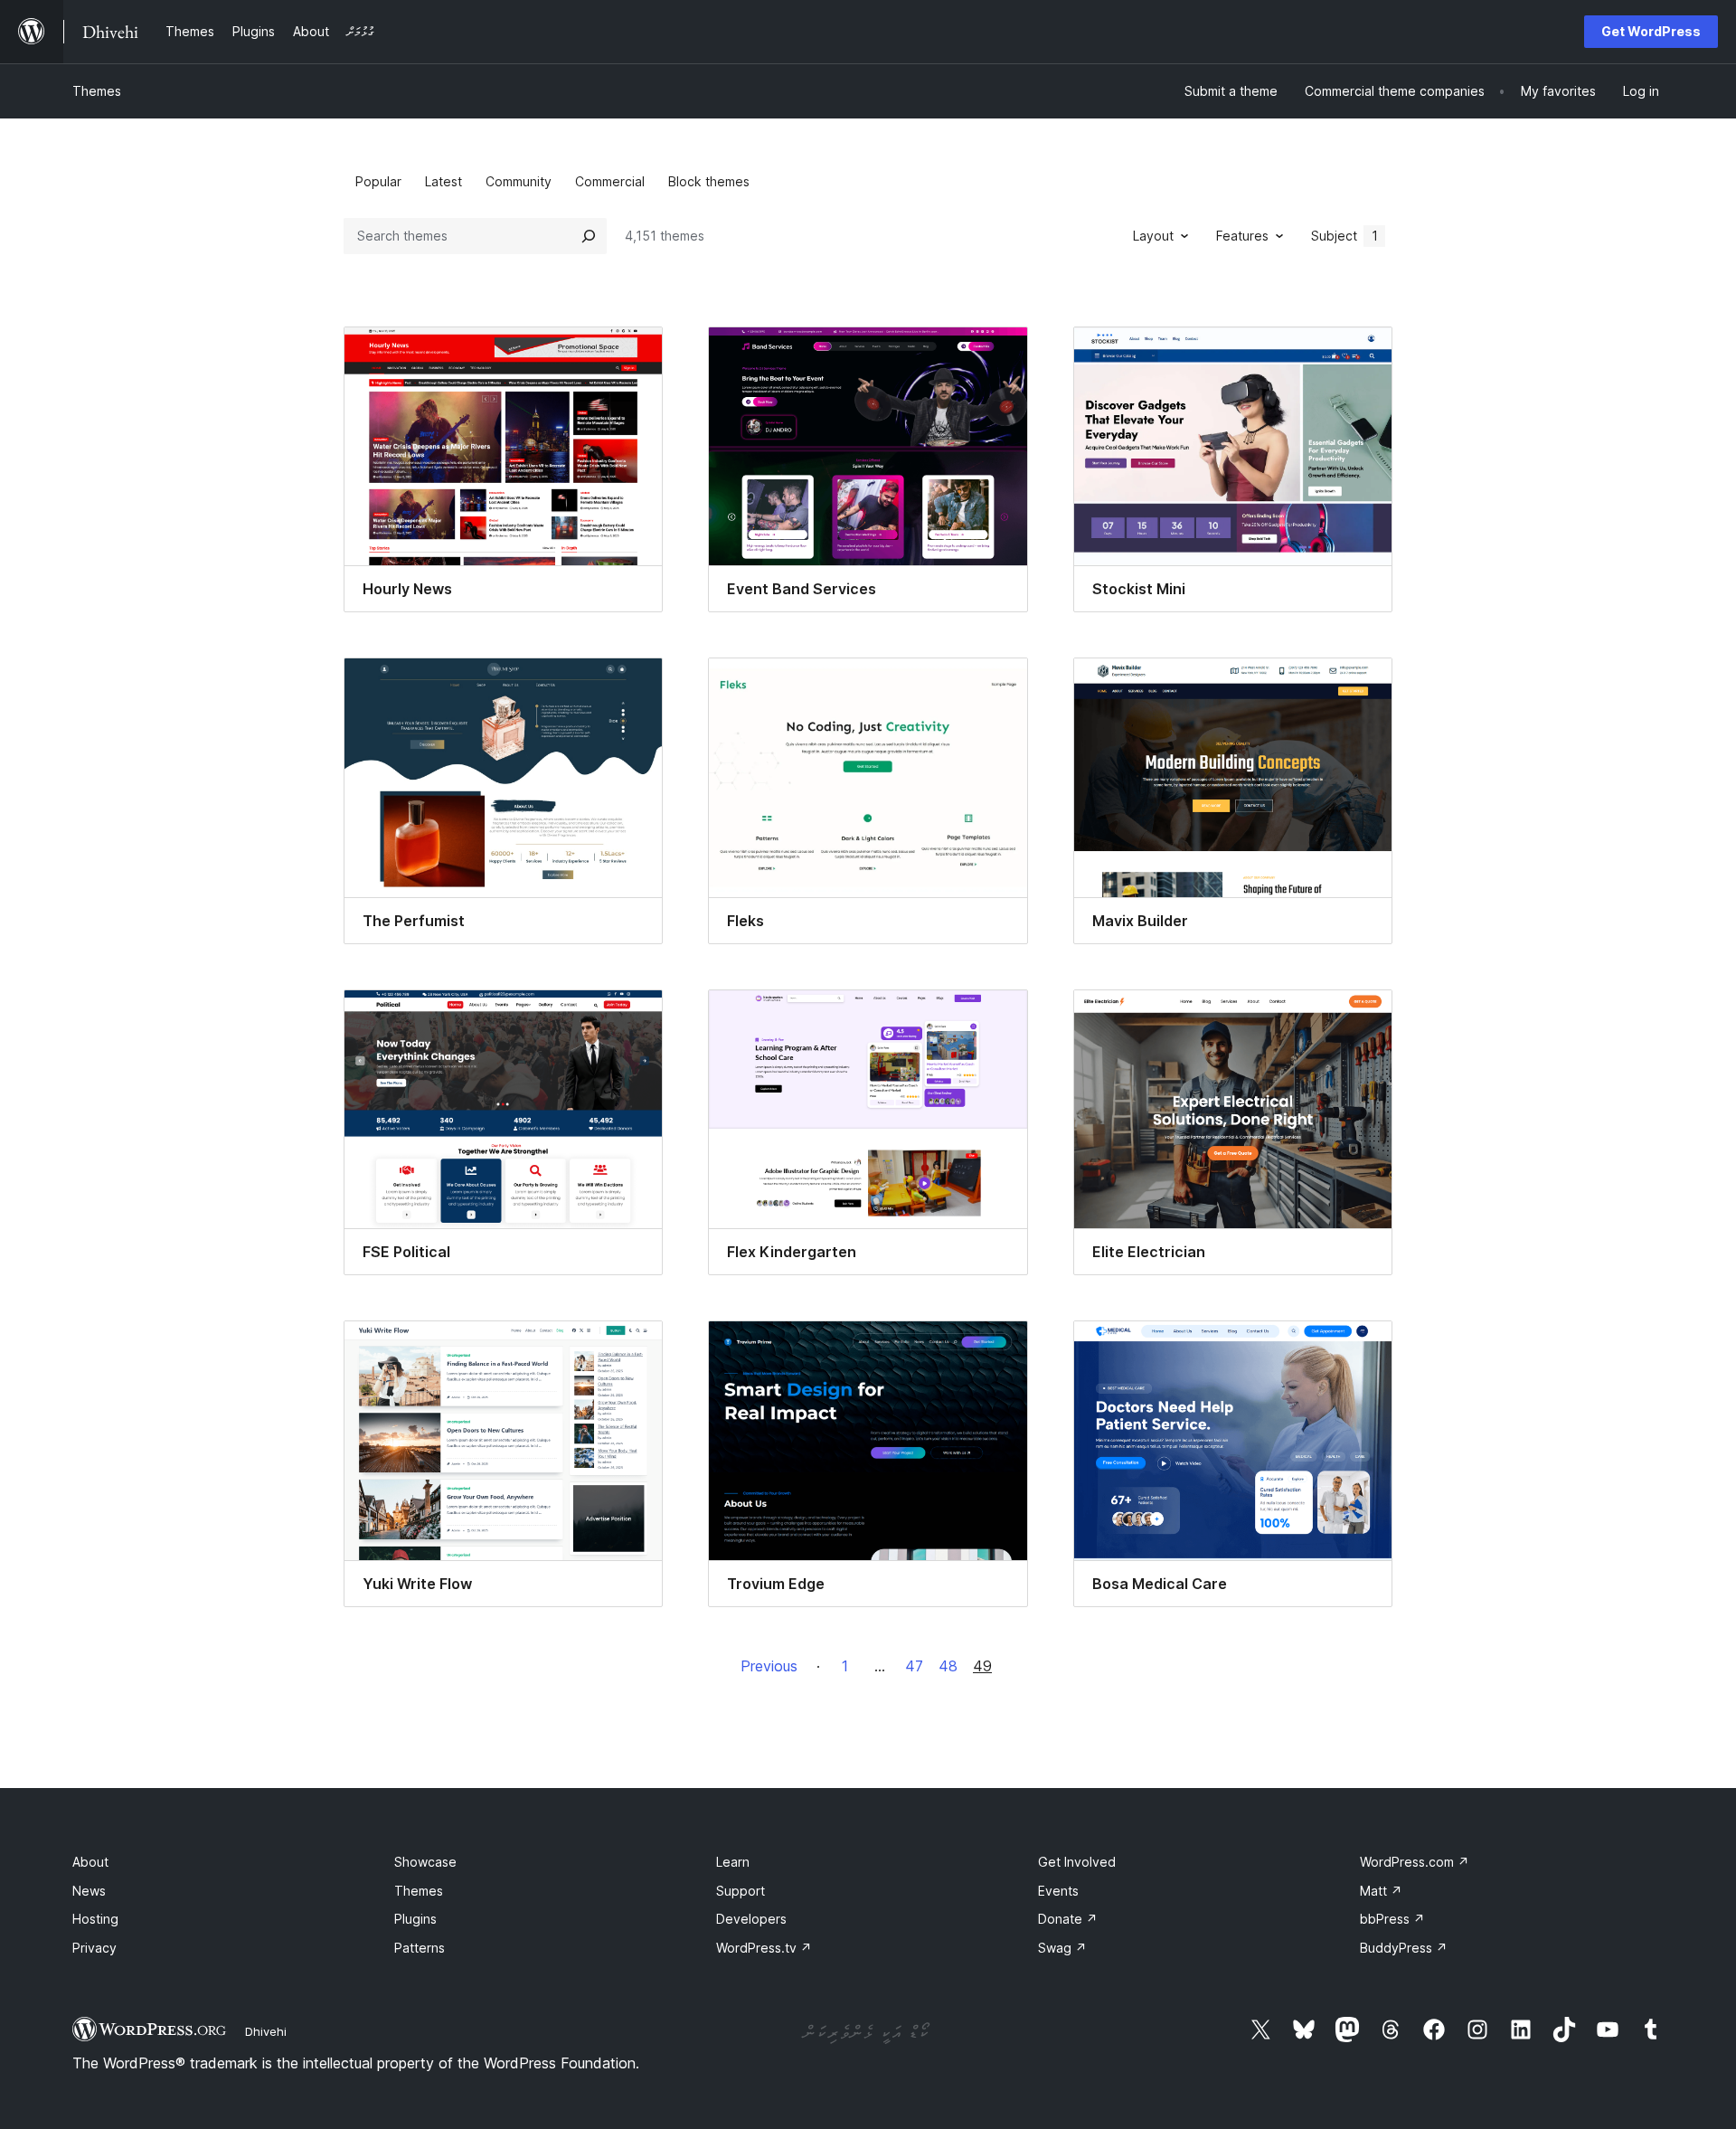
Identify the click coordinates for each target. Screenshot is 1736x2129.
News (89, 1891)
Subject (1344, 236)
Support (741, 1891)
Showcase (425, 1862)
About (90, 1862)
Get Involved (1077, 1862)
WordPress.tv (764, 1948)
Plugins (415, 1919)
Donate (1068, 1919)
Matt (1381, 1891)
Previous (769, 1666)
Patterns (420, 1948)
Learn (733, 1862)
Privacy (94, 1948)
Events (1058, 1891)
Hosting (95, 1919)
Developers (751, 1919)
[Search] (589, 236)
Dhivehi (266, 2031)
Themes (97, 91)
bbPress (1392, 1919)
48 (948, 1666)
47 (914, 1666)
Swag (1062, 1948)
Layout (1153, 236)
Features (1242, 236)
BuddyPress (1404, 1948)
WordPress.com (1415, 1862)
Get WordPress (1651, 31)
